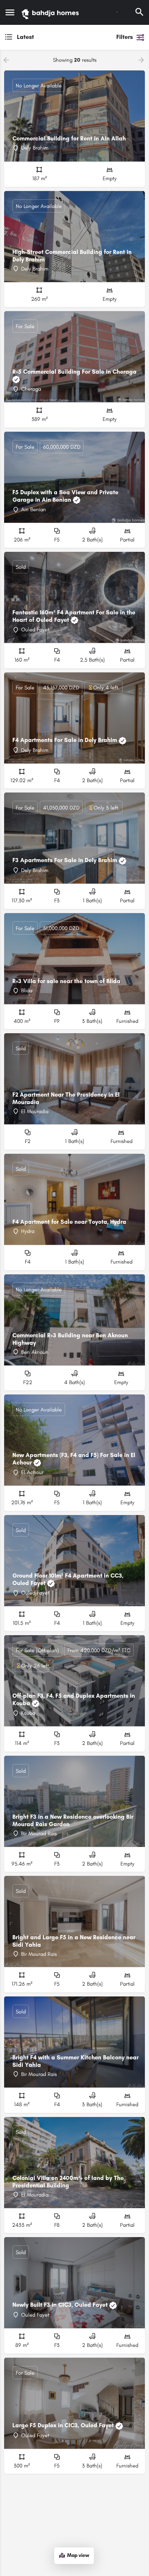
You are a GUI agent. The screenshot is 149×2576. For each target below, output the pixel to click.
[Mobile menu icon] (10, 12)
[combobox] (57, 37)
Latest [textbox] (25, 37)
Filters (125, 37)
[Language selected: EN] (117, 12)
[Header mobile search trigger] (139, 12)
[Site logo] (51, 12)
